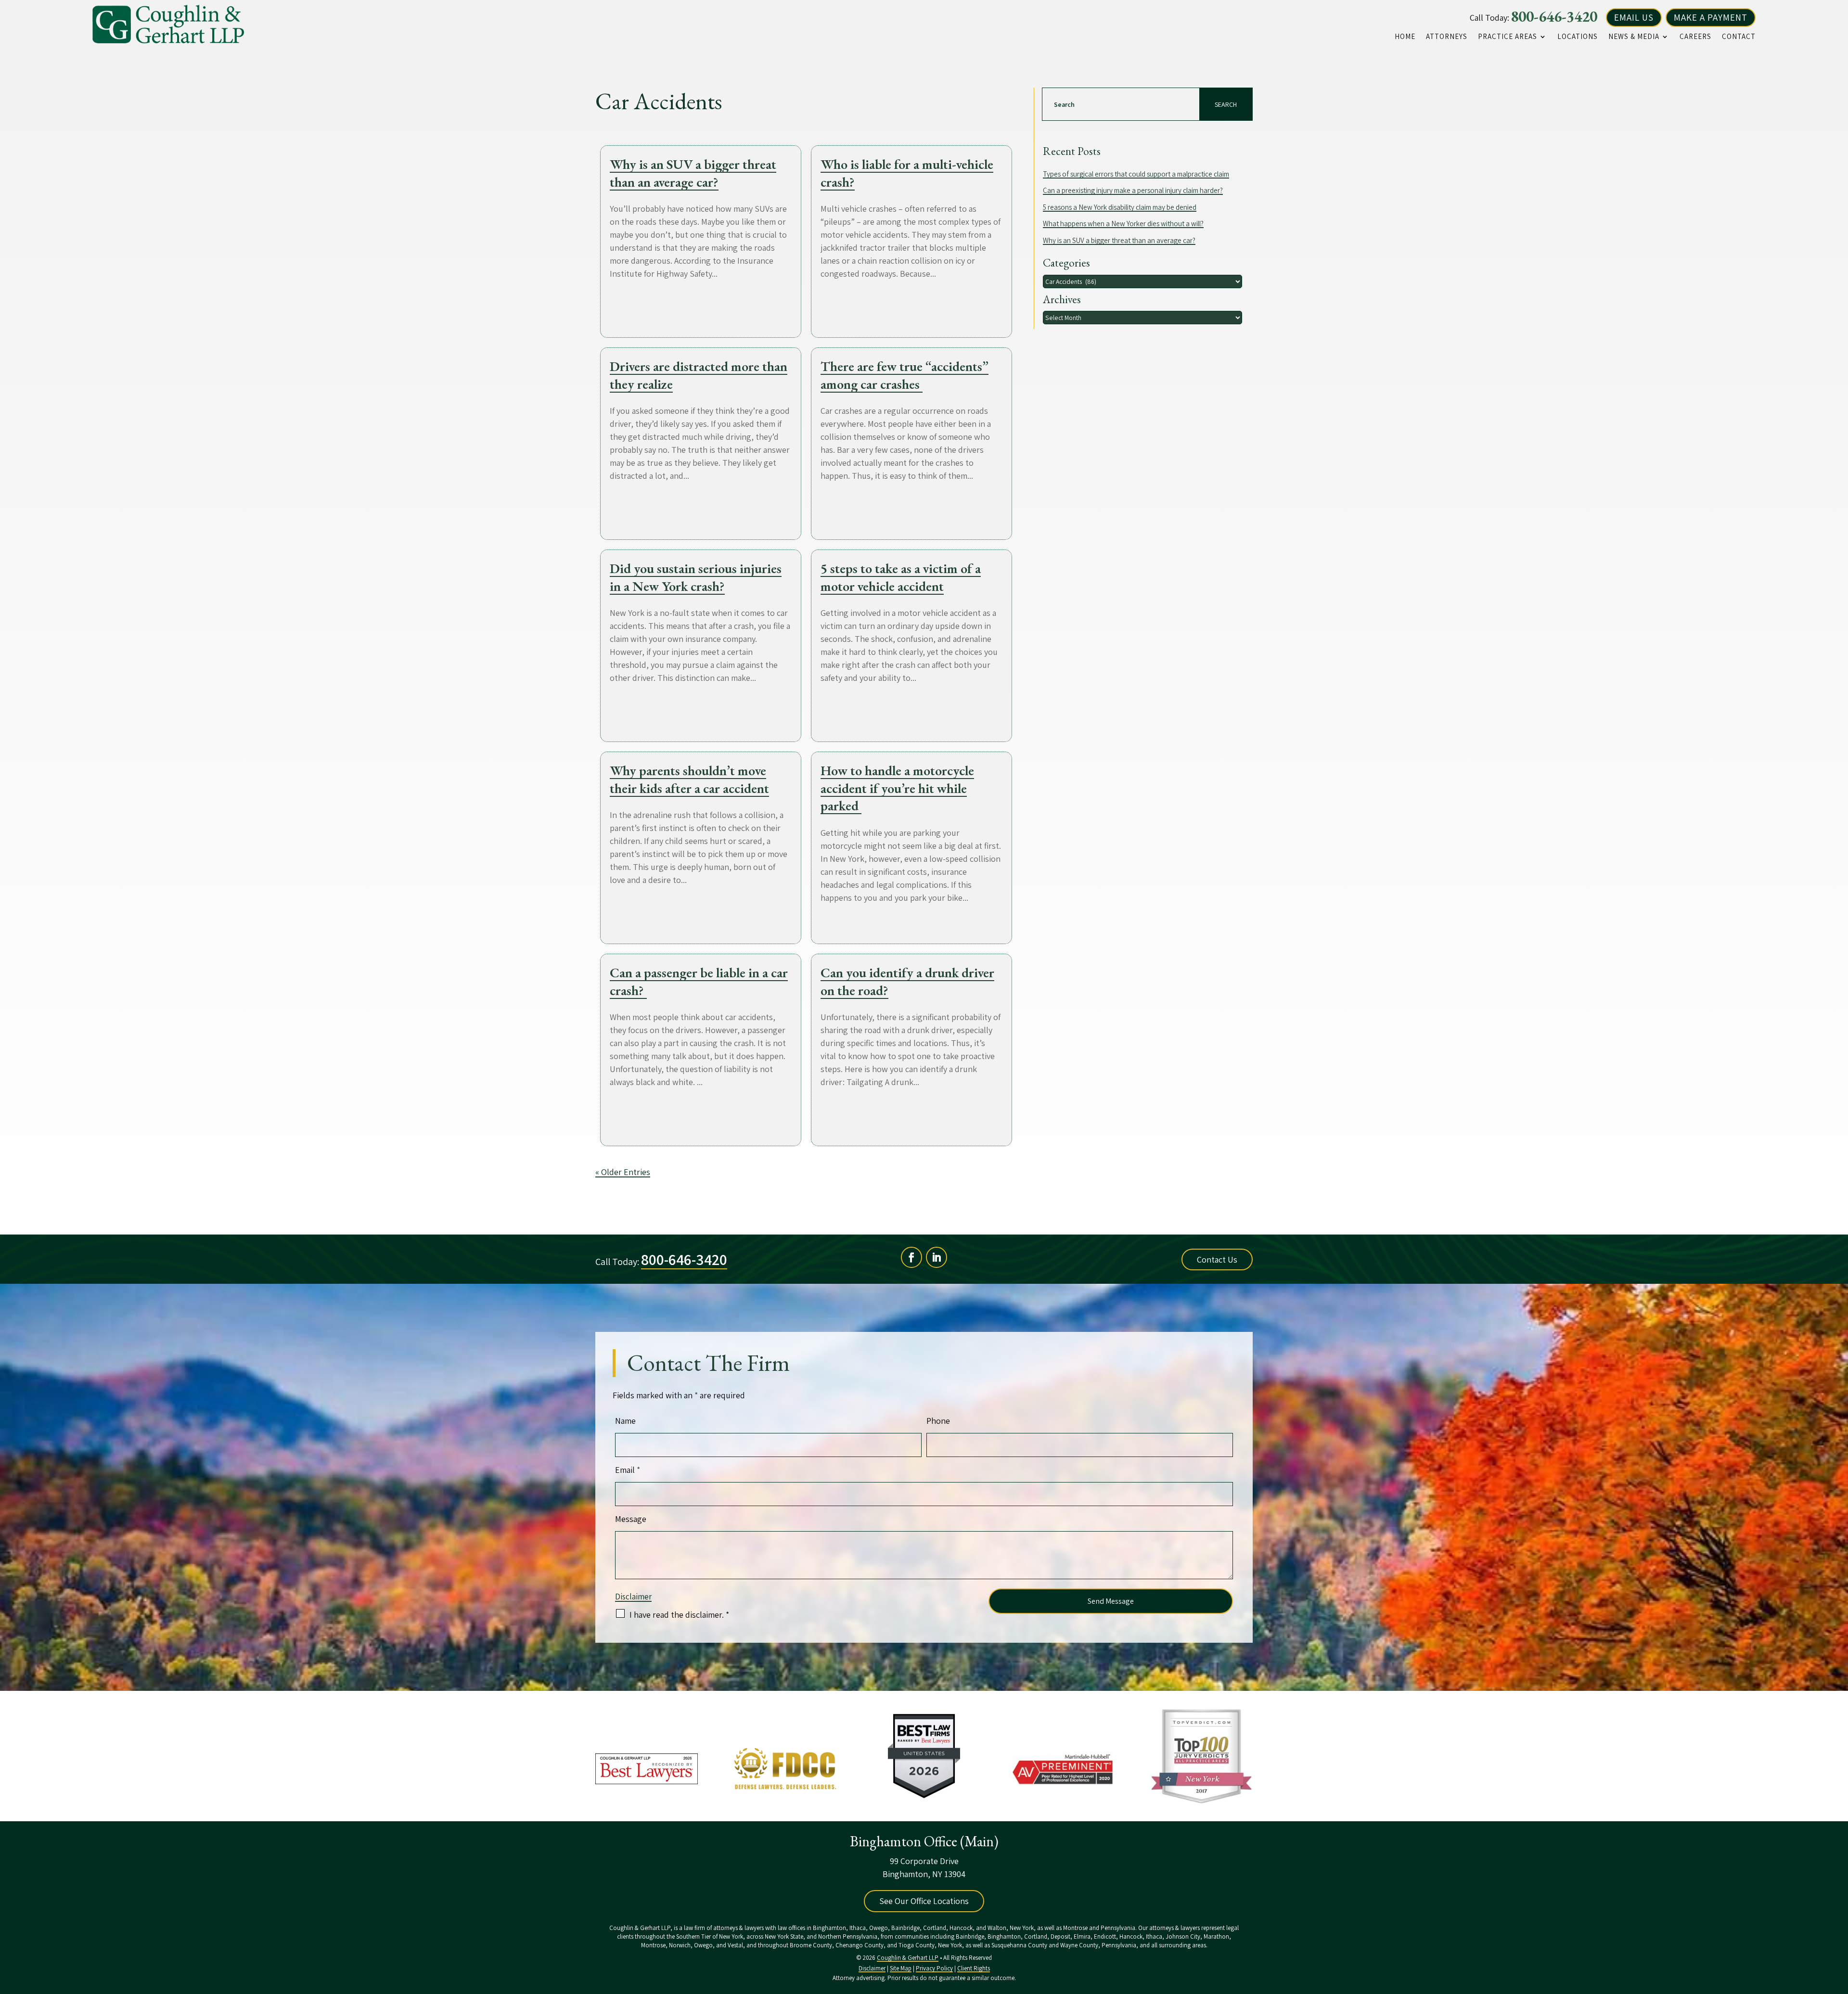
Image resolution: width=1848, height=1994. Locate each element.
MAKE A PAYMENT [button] (1711, 17)
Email (628, 1470)
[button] (1838, 1924)
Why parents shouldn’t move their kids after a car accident (689, 779)
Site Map (901, 1968)
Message (631, 1519)
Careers (1695, 37)
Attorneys (1447, 37)
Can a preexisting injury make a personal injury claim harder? (1133, 190)
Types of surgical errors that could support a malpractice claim (1136, 174)
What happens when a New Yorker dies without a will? (1123, 224)
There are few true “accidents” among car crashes (905, 375)
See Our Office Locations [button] (924, 1901)
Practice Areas (1508, 37)
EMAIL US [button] (1634, 17)
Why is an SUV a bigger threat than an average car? (693, 173)
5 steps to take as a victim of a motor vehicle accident (901, 577)
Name (625, 1421)
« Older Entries (623, 1172)
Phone (938, 1421)
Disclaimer (633, 1597)
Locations (1578, 37)
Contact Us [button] (1217, 1259)
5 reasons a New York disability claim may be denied (1120, 207)
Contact (1739, 37)
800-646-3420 (1554, 16)
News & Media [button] (1634, 37)
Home (1405, 37)
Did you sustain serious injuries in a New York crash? (696, 577)
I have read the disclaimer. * (679, 1615)
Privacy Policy (934, 1968)
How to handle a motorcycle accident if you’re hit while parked (897, 788)
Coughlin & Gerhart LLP (908, 1958)
